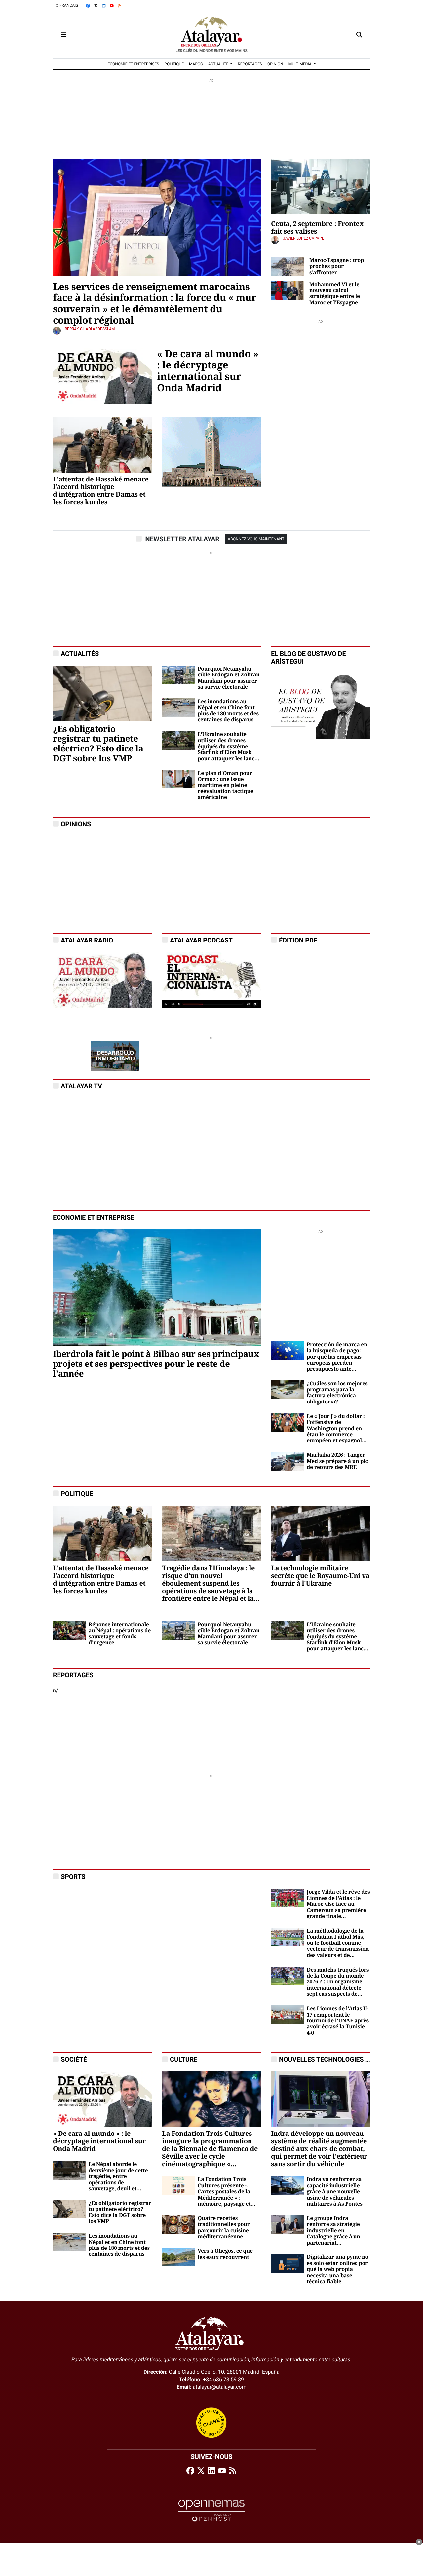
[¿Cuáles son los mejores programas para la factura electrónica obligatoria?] (288, 1389)
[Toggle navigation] (64, 35)
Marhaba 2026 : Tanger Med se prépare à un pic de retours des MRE (337, 1461)
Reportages (73, 1675)
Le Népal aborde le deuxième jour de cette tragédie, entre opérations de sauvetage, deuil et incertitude (118, 2176)
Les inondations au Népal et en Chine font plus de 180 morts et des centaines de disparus (228, 711)
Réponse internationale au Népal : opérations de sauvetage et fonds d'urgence (120, 1634)
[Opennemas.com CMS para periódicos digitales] (211, 2510)
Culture (184, 2059)
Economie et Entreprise (94, 1218)
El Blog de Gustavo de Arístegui (308, 658)
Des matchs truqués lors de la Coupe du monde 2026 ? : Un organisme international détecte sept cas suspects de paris (338, 1982)
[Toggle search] (359, 35)
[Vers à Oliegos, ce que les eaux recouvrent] (178, 2257)
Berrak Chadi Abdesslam (90, 329)
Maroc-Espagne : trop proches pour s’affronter (337, 267)
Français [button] (69, 5)
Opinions (76, 824)
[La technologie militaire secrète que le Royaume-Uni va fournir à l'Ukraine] (321, 1533)
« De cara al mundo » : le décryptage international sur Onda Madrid (208, 371)
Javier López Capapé (304, 238)
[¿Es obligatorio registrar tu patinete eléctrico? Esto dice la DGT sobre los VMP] (102, 693)
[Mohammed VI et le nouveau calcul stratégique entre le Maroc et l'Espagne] (288, 290)
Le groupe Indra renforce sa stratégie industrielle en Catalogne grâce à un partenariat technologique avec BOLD (333, 2231)
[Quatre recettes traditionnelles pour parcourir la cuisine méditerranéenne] (178, 2224)
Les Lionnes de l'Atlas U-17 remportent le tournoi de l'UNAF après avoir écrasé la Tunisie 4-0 (338, 2021)
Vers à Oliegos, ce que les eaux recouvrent (225, 2254)
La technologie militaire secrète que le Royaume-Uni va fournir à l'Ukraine (320, 1576)
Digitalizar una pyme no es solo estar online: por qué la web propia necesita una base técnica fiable (338, 2269)
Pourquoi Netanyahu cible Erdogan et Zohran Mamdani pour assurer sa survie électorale (229, 678)
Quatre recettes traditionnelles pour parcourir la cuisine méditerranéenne (224, 2228)
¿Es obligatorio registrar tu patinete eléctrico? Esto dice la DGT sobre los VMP (98, 744)
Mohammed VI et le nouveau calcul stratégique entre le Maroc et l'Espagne (335, 294)
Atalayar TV (81, 1086)
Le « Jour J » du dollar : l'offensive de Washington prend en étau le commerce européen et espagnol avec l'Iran (336, 1429)
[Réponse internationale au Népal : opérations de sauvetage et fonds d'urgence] (69, 1630)
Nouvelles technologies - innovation (343, 2059)
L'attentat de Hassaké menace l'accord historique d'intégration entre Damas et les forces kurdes (101, 491)
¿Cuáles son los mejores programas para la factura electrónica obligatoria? (337, 1393)
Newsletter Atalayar (182, 539)
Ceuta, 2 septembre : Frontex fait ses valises (317, 228)
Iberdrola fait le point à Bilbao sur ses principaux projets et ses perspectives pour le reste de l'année (156, 1364)
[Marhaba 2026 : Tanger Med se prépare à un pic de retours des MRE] (288, 1461)
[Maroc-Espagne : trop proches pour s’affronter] (288, 266)
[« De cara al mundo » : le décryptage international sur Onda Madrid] (102, 375)
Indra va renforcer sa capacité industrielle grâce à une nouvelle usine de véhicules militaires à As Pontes (335, 2192)
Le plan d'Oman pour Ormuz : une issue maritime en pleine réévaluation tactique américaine (226, 786)
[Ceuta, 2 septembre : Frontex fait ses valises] (321, 186)
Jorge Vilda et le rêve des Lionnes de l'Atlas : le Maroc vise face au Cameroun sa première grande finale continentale (338, 1904)
